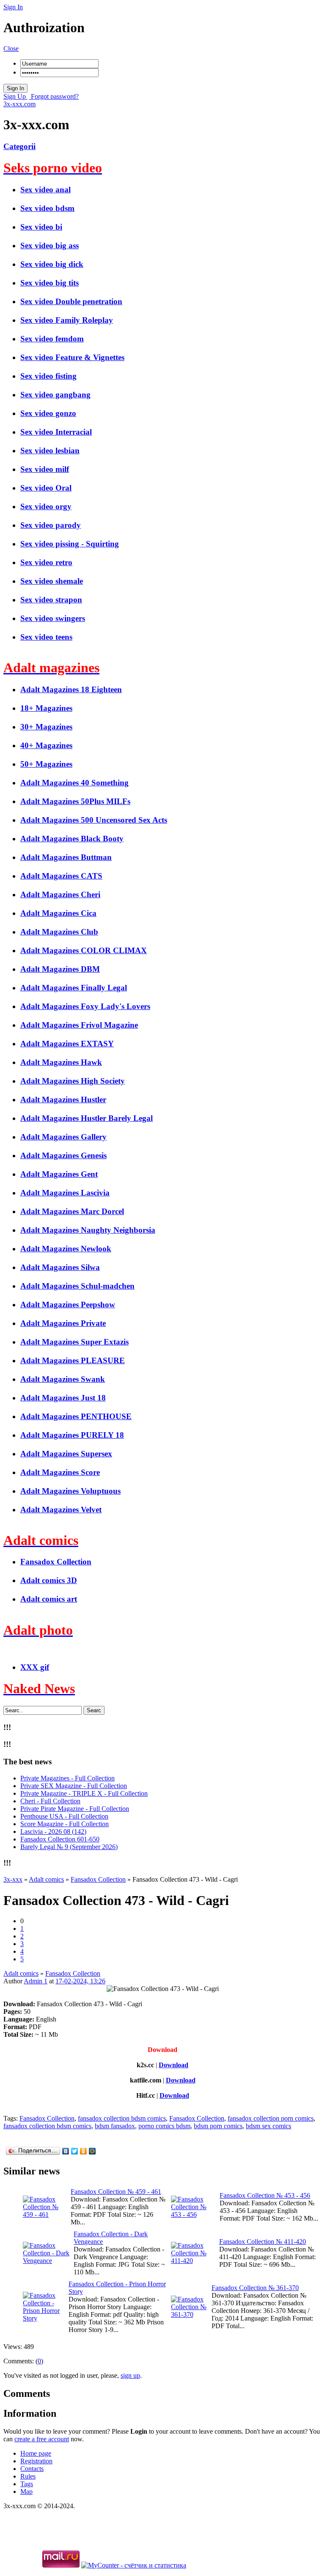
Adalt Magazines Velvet (61, 1510)
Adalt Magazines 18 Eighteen (71, 689)
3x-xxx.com (19, 104)
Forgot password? (54, 96)
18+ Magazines (46, 708)
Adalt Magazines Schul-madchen (77, 1286)
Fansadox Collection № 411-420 (263, 2242)
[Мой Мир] (92, 2151)
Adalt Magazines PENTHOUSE (76, 1416)
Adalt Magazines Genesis (63, 1155)
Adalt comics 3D (49, 1580)
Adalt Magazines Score (60, 1472)
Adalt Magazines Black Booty (72, 839)
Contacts (32, 2469)
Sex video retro (46, 562)
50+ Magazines (46, 764)
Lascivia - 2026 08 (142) (53, 1831)
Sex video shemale (52, 581)
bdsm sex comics (269, 2126)
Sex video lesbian (50, 451)
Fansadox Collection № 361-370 (255, 2288)
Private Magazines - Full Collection (67, 1778)
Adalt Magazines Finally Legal (74, 988)
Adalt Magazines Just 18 (63, 1398)
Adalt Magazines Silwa (60, 1267)
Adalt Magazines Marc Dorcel (72, 1211)
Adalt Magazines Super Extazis (74, 1342)
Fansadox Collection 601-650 (60, 1839)
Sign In (13, 7)
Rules (28, 2476)
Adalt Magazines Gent (59, 1174)
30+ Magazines (46, 727)
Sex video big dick (52, 264)
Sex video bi (41, 227)
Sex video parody (51, 525)
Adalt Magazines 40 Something (74, 783)
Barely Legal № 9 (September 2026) (69, 1847)
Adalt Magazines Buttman (66, 857)
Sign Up (15, 96)
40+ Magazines (46, 745)
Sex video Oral (46, 488)
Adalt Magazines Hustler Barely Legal (87, 1118)
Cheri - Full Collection (50, 1801)
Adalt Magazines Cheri (60, 894)
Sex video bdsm (47, 208)
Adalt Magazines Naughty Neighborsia (88, 1230)
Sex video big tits (50, 283)
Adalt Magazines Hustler (63, 1099)
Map (26, 2491)
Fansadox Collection (56, 1562)
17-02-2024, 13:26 (80, 1981)
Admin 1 (36, 1981)
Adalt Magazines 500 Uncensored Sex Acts (94, 820)
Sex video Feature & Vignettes (72, 357)
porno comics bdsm (164, 2126)
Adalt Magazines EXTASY (67, 1044)
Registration (36, 2461)
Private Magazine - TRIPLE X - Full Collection (84, 1793)
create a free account (42, 2439)
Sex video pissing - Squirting (70, 544)
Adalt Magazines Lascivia (65, 1193)
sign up (130, 2375)
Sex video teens (46, 637)
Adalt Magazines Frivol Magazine (79, 1025)
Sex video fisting (48, 376)
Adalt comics (21, 1973)
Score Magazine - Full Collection (65, 1824)
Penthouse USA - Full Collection (64, 1816)
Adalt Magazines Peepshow (68, 1305)
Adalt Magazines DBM (60, 969)
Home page (36, 2453)
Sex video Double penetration (71, 301)
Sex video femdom (52, 339)
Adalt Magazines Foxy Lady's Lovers (85, 1006)
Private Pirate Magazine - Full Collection (75, 1809)
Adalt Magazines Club (59, 932)
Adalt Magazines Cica (58, 913)
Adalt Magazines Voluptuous (70, 1491)
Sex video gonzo (48, 413)
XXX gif (35, 1667)
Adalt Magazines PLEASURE (73, 1360)
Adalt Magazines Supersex (66, 1454)
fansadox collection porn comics (271, 2118)
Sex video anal (45, 190)
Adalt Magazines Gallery (63, 1137)
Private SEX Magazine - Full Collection (74, 1786)
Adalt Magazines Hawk (61, 1062)
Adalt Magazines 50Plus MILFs (75, 801)
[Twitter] (75, 2151)
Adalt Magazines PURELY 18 (72, 1435)
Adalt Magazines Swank (63, 1379)
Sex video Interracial (56, 432)
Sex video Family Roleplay (67, 320)
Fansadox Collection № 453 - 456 (265, 2195)
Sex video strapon (51, 600)
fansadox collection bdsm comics (122, 2118)
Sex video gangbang (55, 395)
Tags (27, 2484)
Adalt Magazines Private (63, 1323)
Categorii (19, 146)
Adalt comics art (49, 1599)
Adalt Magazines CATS (61, 876)
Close (11, 49)
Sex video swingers (53, 618)
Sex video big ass (50, 245)
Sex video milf (45, 469)
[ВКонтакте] (66, 2151)
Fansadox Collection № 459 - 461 (116, 2192)
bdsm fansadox (115, 2126)
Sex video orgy (46, 506)
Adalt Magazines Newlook (66, 1249)
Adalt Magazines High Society (73, 1081)
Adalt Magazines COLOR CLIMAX (84, 950)
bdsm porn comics (218, 2126)
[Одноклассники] (84, 2151)
